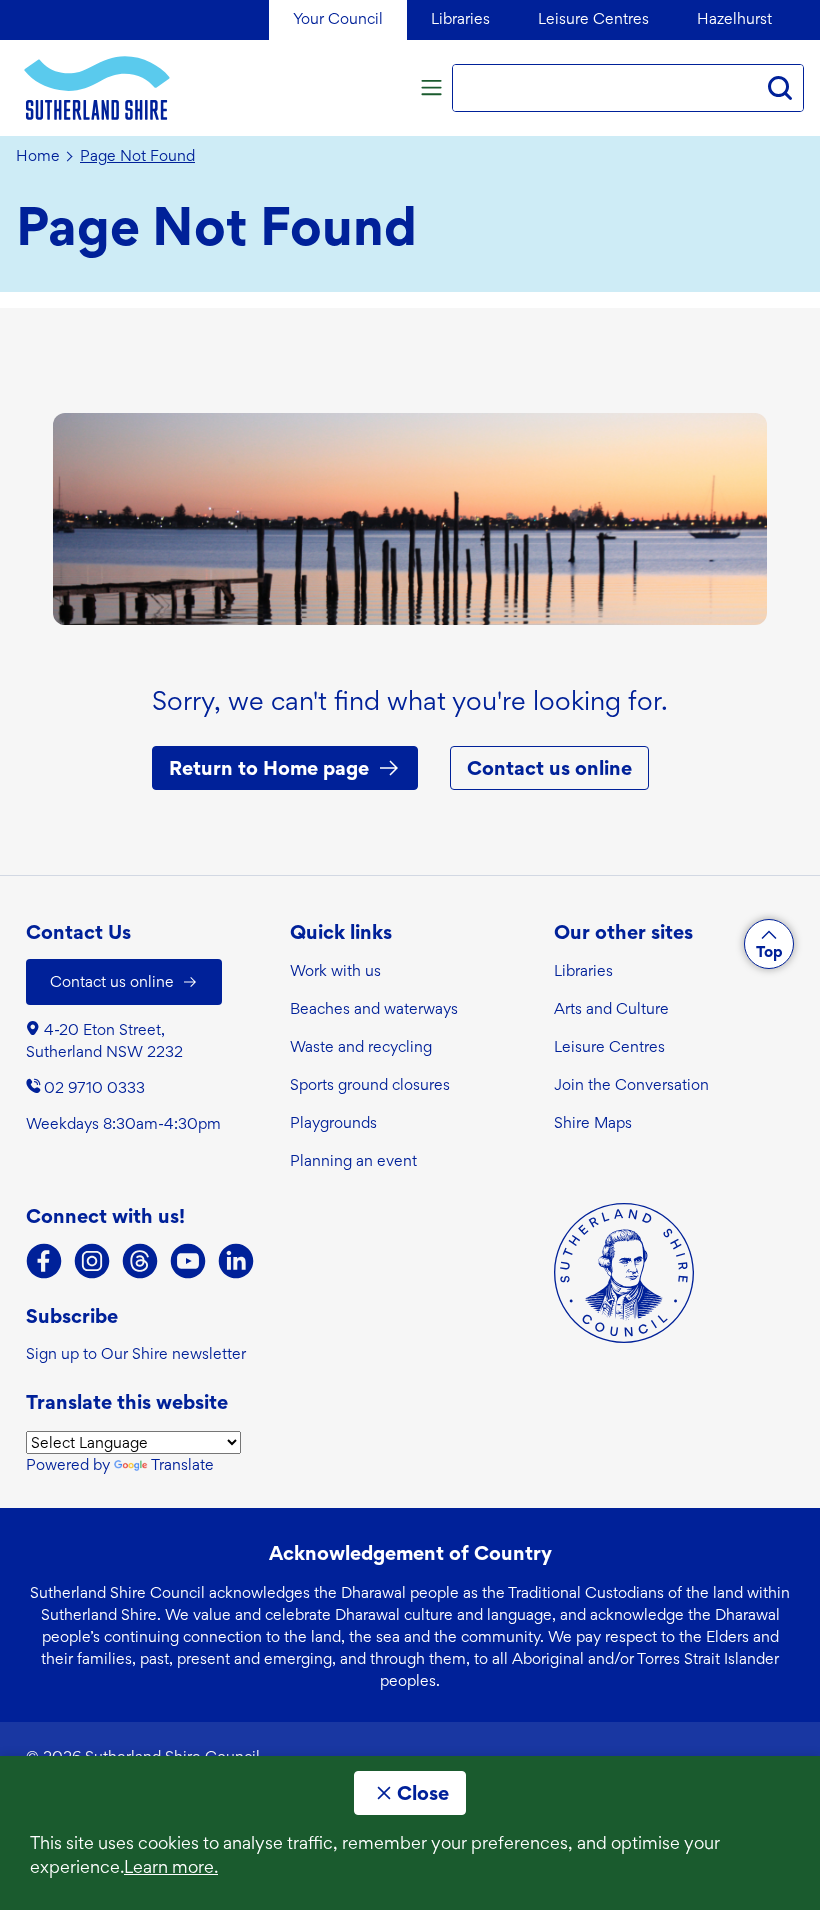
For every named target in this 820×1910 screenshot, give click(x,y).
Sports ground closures (370, 1084)
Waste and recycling (361, 1046)
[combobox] (605, 88)
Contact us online (549, 768)
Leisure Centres (609, 1046)
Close (423, 1793)
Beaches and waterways (374, 1008)
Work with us (335, 970)
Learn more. (171, 1866)
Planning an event (353, 1160)
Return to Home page (269, 768)
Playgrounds (333, 1122)
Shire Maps (593, 1122)
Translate (182, 1464)
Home (38, 156)
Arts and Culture (611, 1008)
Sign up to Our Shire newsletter (136, 1353)
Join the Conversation (631, 1084)
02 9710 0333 (94, 1087)
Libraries (583, 970)
